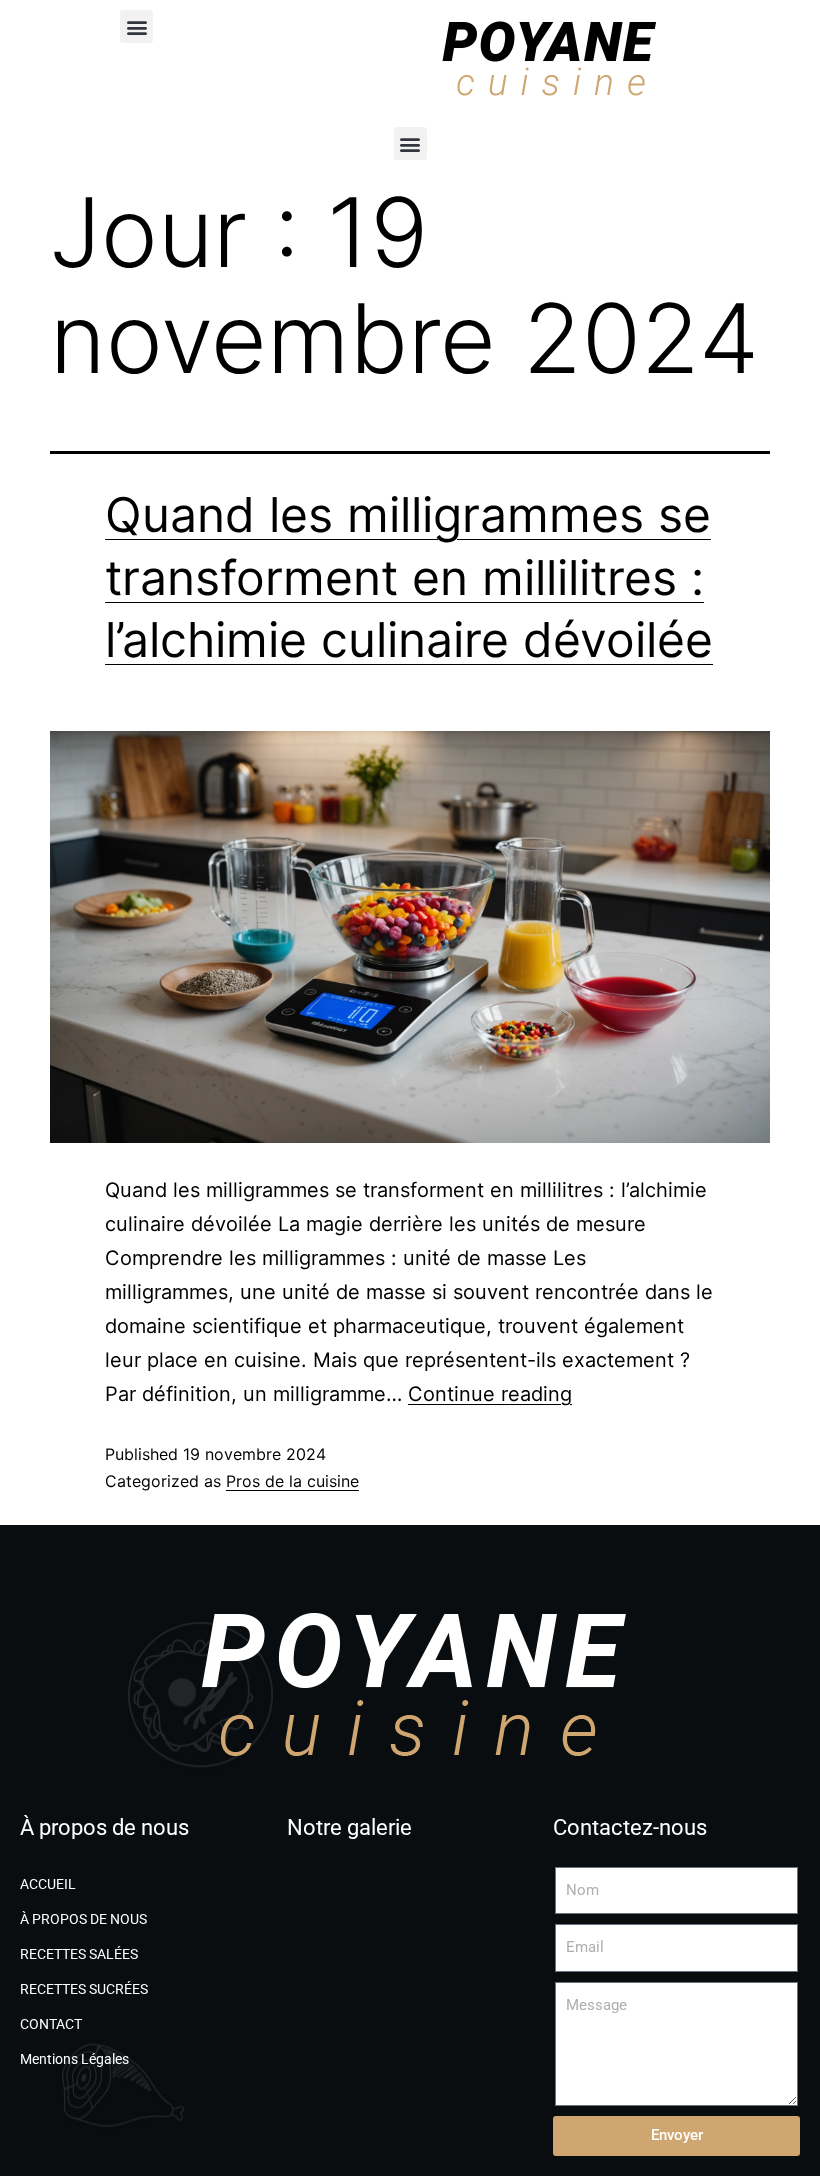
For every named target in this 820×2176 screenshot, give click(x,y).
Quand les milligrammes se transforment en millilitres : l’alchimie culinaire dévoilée (409, 577)
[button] (136, 26)
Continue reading (490, 1394)
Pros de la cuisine (292, 1481)
